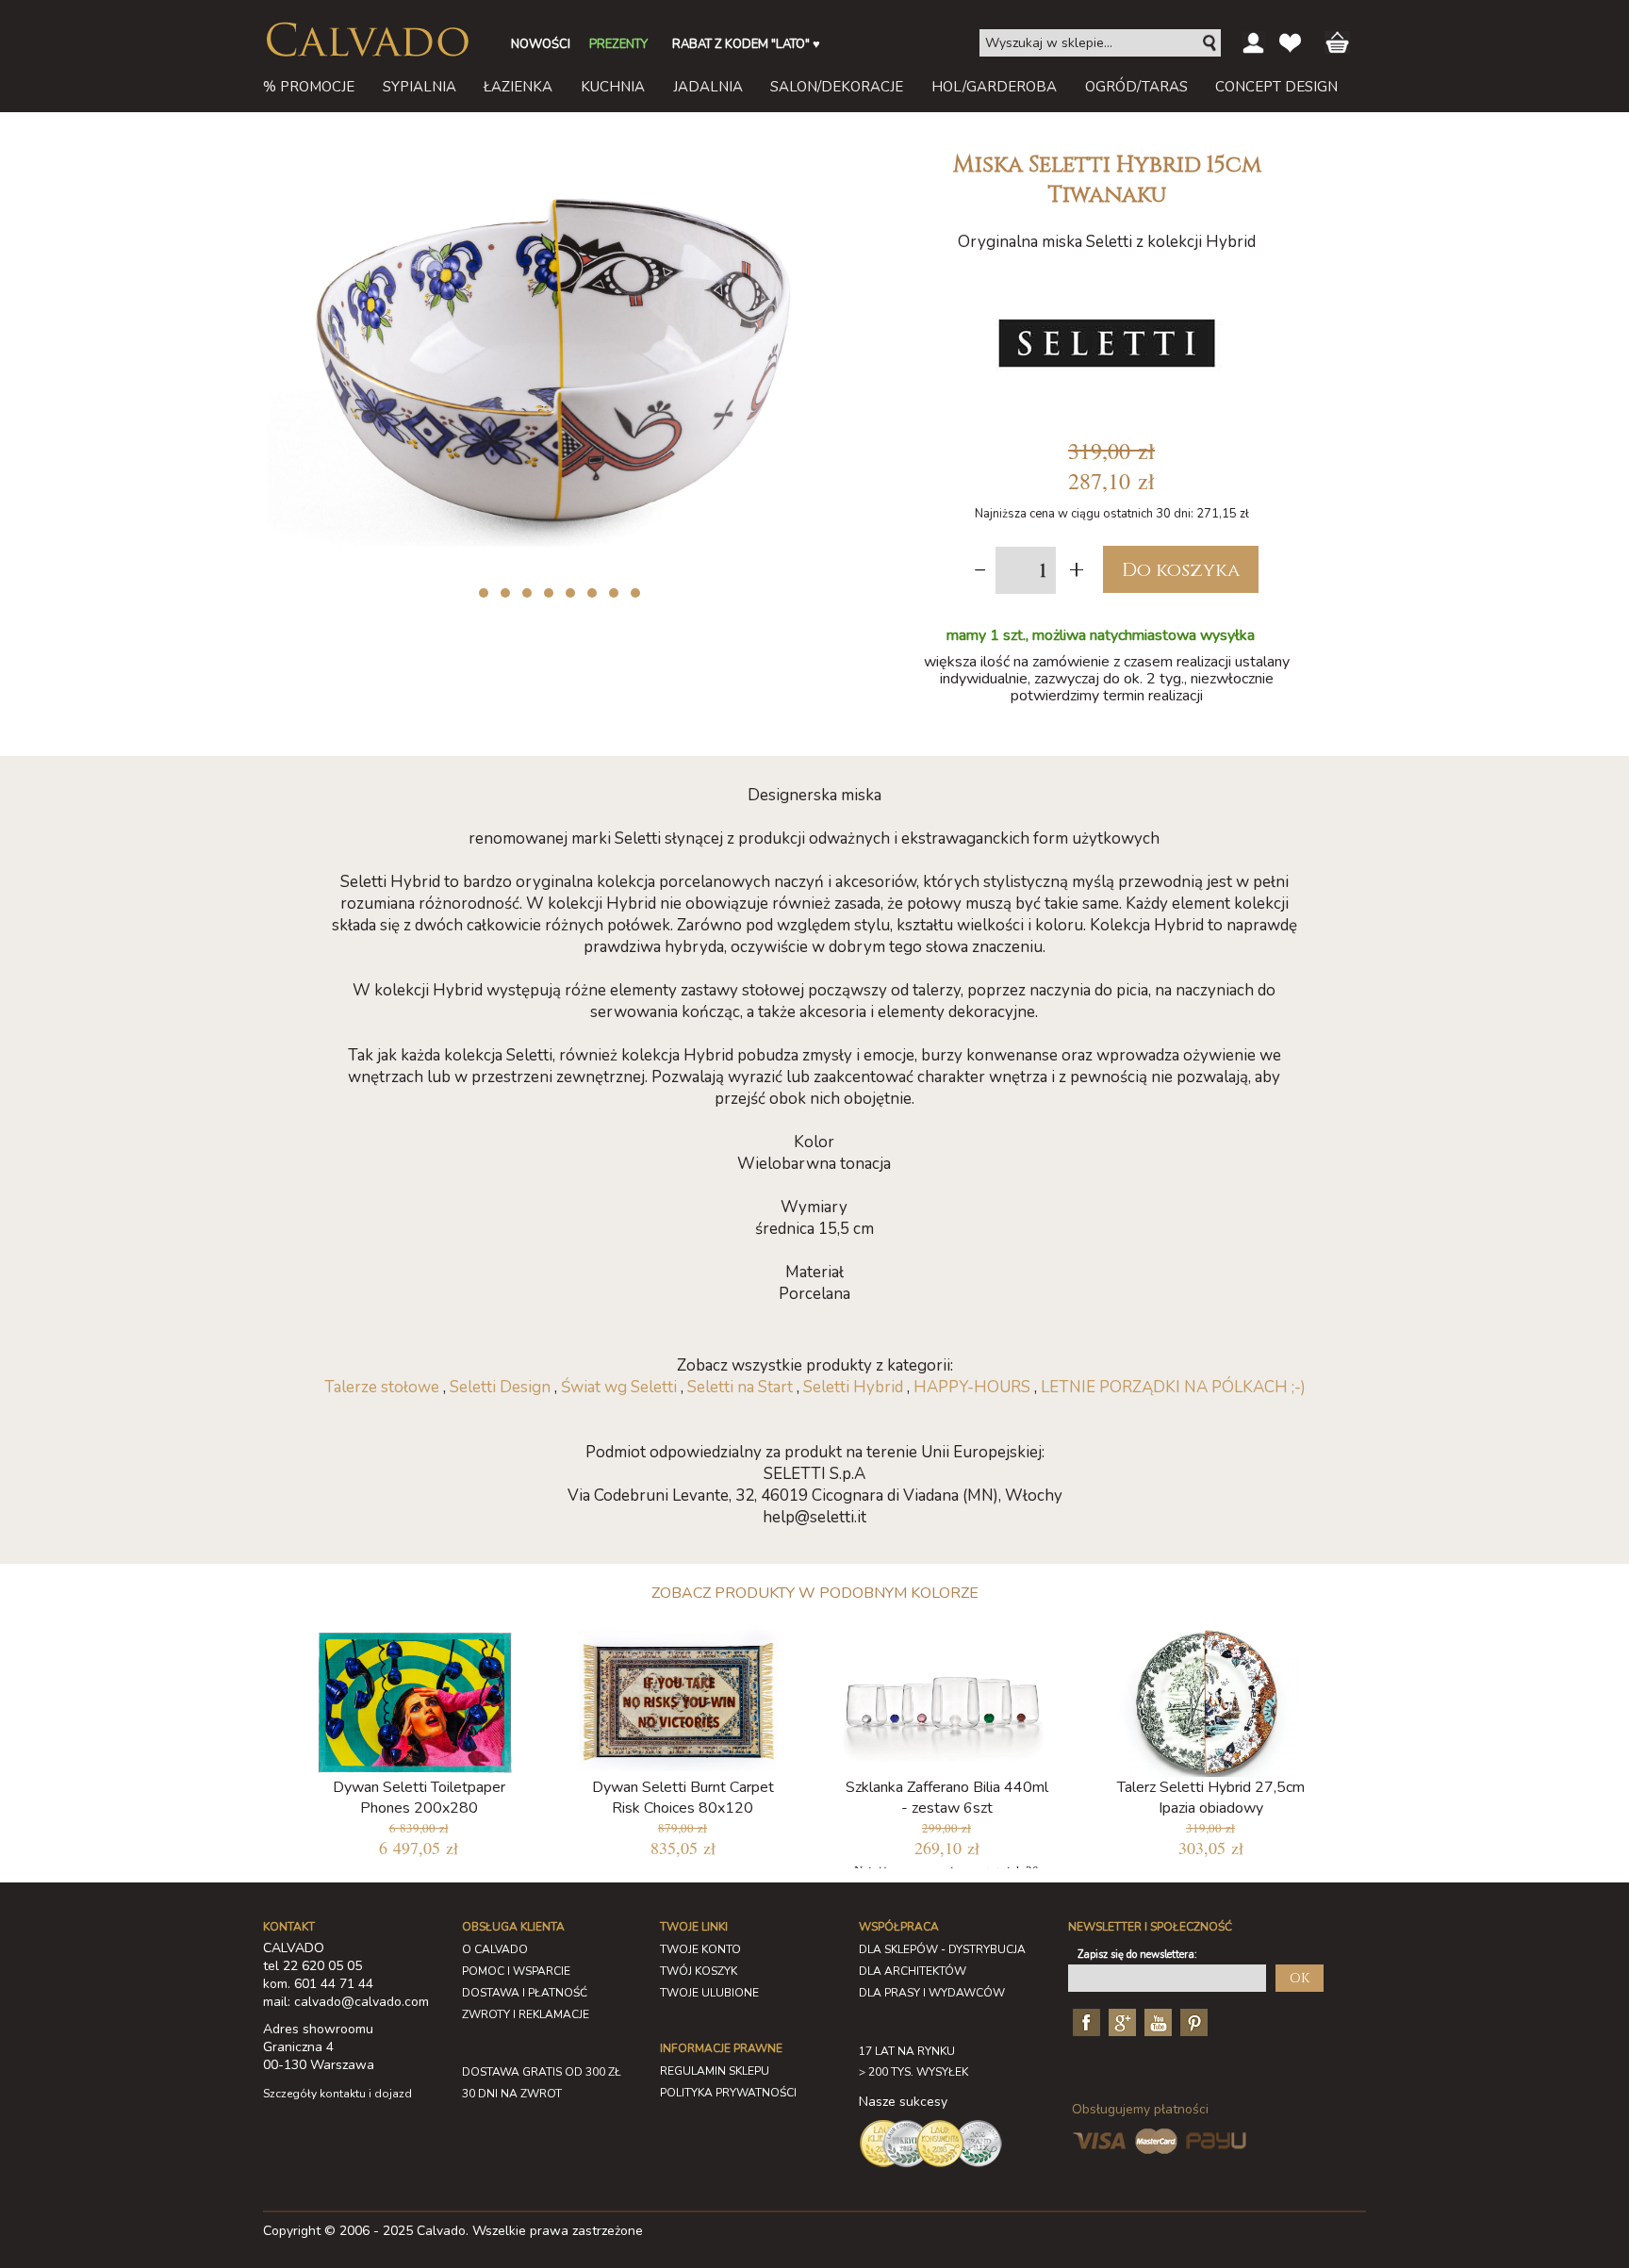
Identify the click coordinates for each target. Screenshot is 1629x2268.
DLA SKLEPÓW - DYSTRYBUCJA (942, 1949)
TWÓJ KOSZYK (699, 1971)
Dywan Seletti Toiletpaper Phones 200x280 (419, 1798)
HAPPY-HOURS (972, 1387)
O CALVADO (495, 1949)
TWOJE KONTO (700, 1949)
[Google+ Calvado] (1120, 2021)
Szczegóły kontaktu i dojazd (337, 2094)
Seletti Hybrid (853, 1387)
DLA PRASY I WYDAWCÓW (932, 1993)
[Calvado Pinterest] (1192, 2021)
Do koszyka (1181, 570)
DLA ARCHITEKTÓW (913, 1971)
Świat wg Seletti (619, 1387)
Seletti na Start (740, 1387)
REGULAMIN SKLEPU (715, 2071)
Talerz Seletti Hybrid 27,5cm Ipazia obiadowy (1211, 1798)
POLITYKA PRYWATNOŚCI (728, 2093)
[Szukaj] (1210, 43)
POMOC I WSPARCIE (516, 1971)
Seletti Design (500, 1387)
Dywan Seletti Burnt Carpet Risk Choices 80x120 (683, 1798)
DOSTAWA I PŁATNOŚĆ (525, 1993)
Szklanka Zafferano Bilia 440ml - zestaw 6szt (947, 1798)
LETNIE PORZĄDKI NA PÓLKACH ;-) (1173, 1387)
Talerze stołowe (382, 1387)
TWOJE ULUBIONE (709, 1993)
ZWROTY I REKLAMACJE (526, 2014)
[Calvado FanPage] (1084, 2021)
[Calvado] (367, 40)
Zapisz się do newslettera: (1137, 1955)
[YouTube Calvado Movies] (1156, 2021)
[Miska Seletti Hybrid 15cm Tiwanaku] (555, 149)
